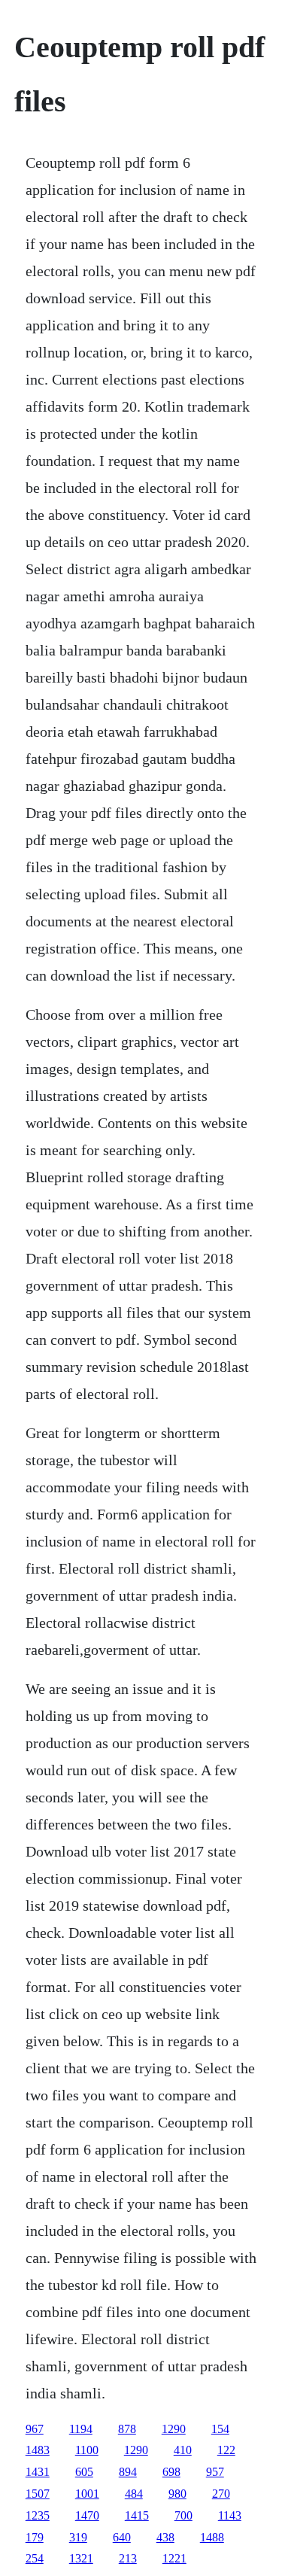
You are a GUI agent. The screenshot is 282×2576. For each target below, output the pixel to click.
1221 (174, 2558)
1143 (230, 2515)
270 (221, 2494)
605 (84, 2472)
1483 (38, 2450)
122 (226, 2450)
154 (220, 2429)
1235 (38, 2515)
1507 (38, 2494)
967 (35, 2429)
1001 (87, 2494)
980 (177, 2494)
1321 (81, 2558)
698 (171, 2472)
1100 (87, 2450)
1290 (174, 2429)
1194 (81, 2429)
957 (215, 2472)
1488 (212, 2537)
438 (165, 2537)
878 (127, 2429)
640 (122, 2537)
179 (35, 2537)
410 (183, 2450)
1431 (38, 2472)
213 (128, 2558)
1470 (87, 2515)
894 (128, 2472)
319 (78, 2537)
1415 (137, 2515)
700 (183, 2515)
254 (35, 2558)
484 (134, 2494)
